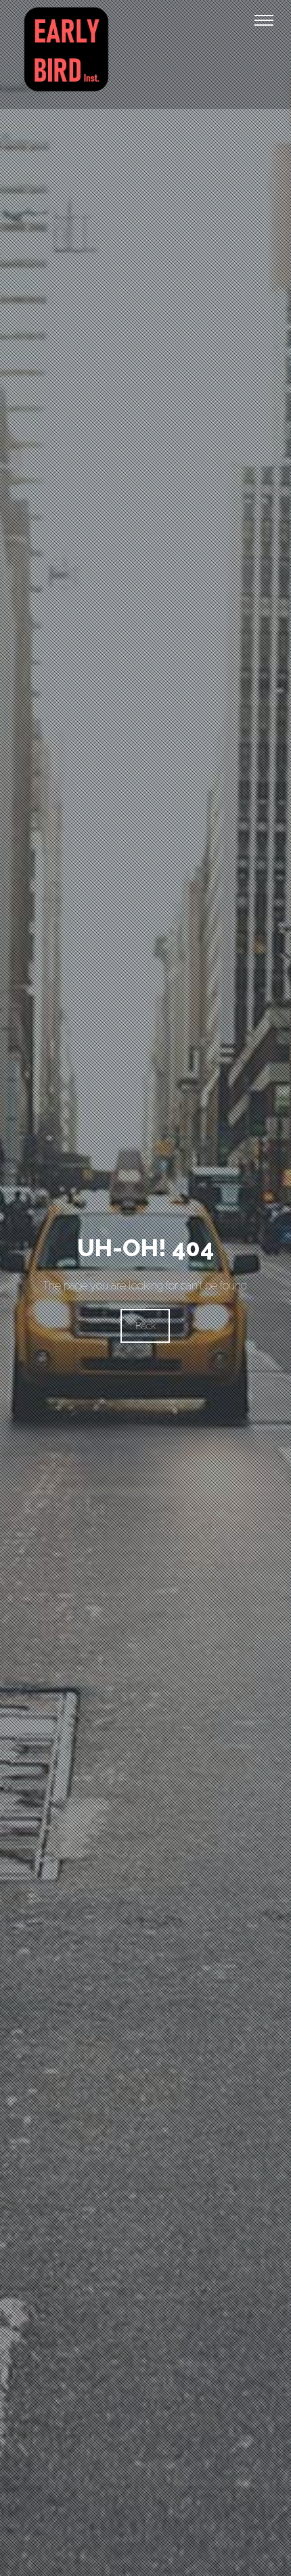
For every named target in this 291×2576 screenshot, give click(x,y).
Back (145, 1326)
